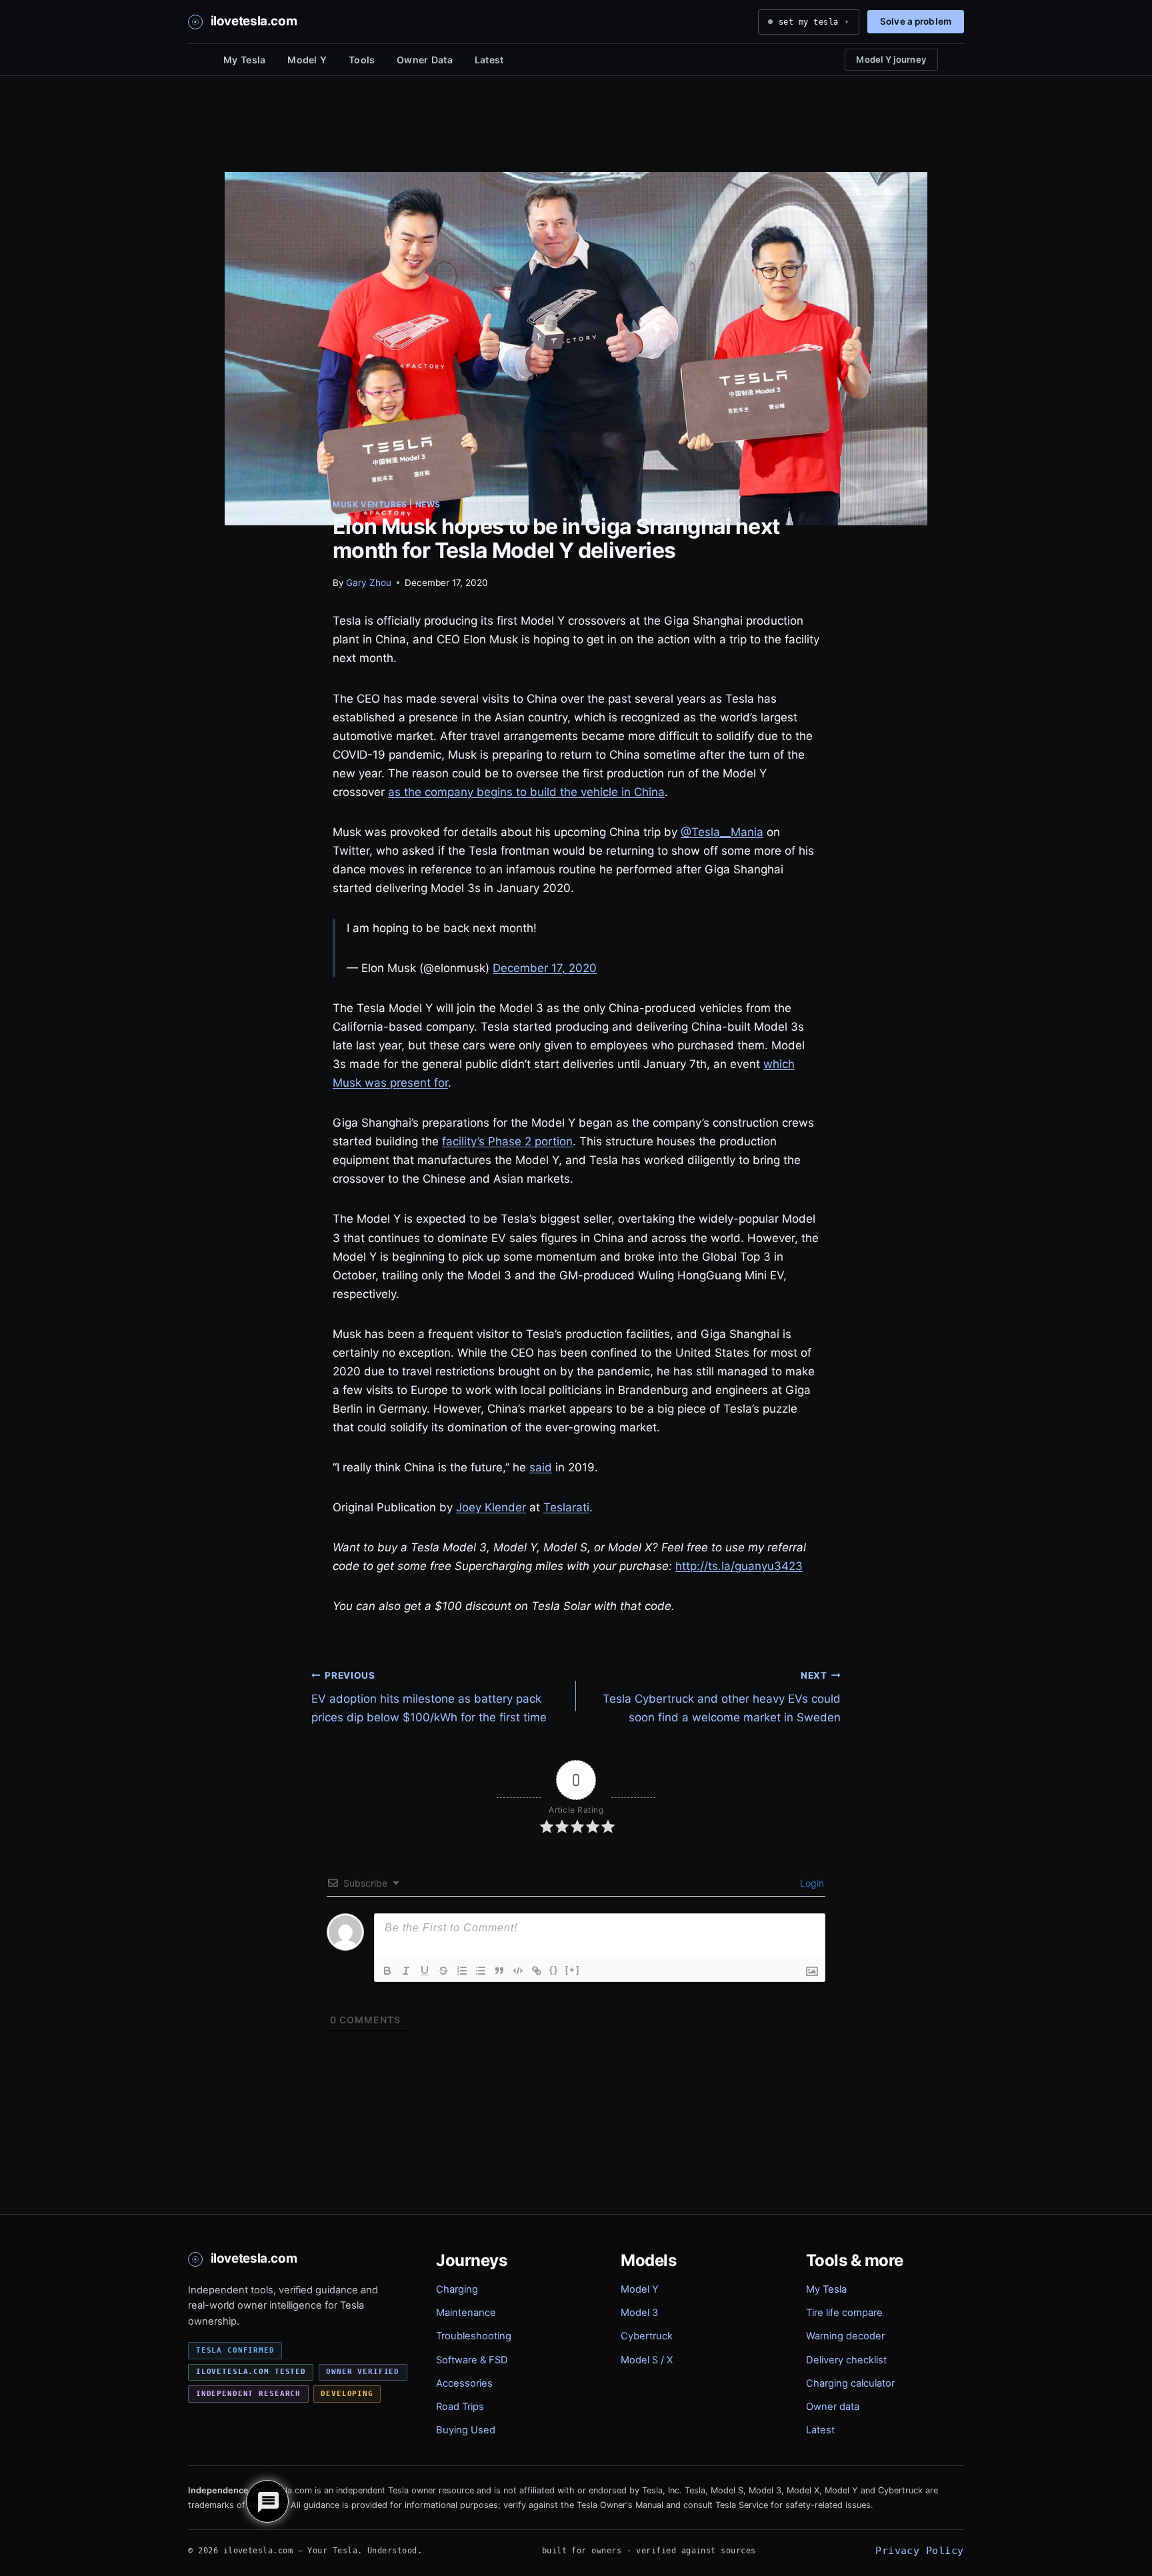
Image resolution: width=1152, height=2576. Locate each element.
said (541, 1467)
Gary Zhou (369, 583)
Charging (457, 2289)
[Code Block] (518, 1971)
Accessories (464, 2383)
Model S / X (647, 2360)
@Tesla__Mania (722, 832)
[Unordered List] (481, 1971)
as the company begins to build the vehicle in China (526, 792)
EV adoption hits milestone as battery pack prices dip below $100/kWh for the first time (429, 1697)
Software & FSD (472, 2360)
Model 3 (639, 2313)
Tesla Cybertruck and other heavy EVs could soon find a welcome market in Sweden (722, 1697)
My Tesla (244, 60)
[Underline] (425, 1971)
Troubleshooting (474, 2336)
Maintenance (466, 2313)
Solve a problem (916, 21)
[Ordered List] (462, 1971)
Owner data (833, 2407)
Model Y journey (891, 59)
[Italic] (406, 1971)
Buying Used (466, 2430)
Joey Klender (491, 1507)
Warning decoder (845, 2336)
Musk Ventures (370, 504)
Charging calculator (850, 2383)
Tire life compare (844, 2313)
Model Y (307, 60)
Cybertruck (647, 2336)
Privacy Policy (919, 2550)
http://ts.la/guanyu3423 (739, 1566)
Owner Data (425, 60)
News (428, 504)
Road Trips (460, 2407)
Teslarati (566, 1507)
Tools (362, 60)
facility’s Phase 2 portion (507, 1141)
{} (554, 1970)
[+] (573, 1970)
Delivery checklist (846, 2360)
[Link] (537, 1971)
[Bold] (387, 1971)
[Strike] (443, 1971)
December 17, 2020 (545, 968)
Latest (489, 60)
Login (811, 1883)
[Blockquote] (499, 1971)
